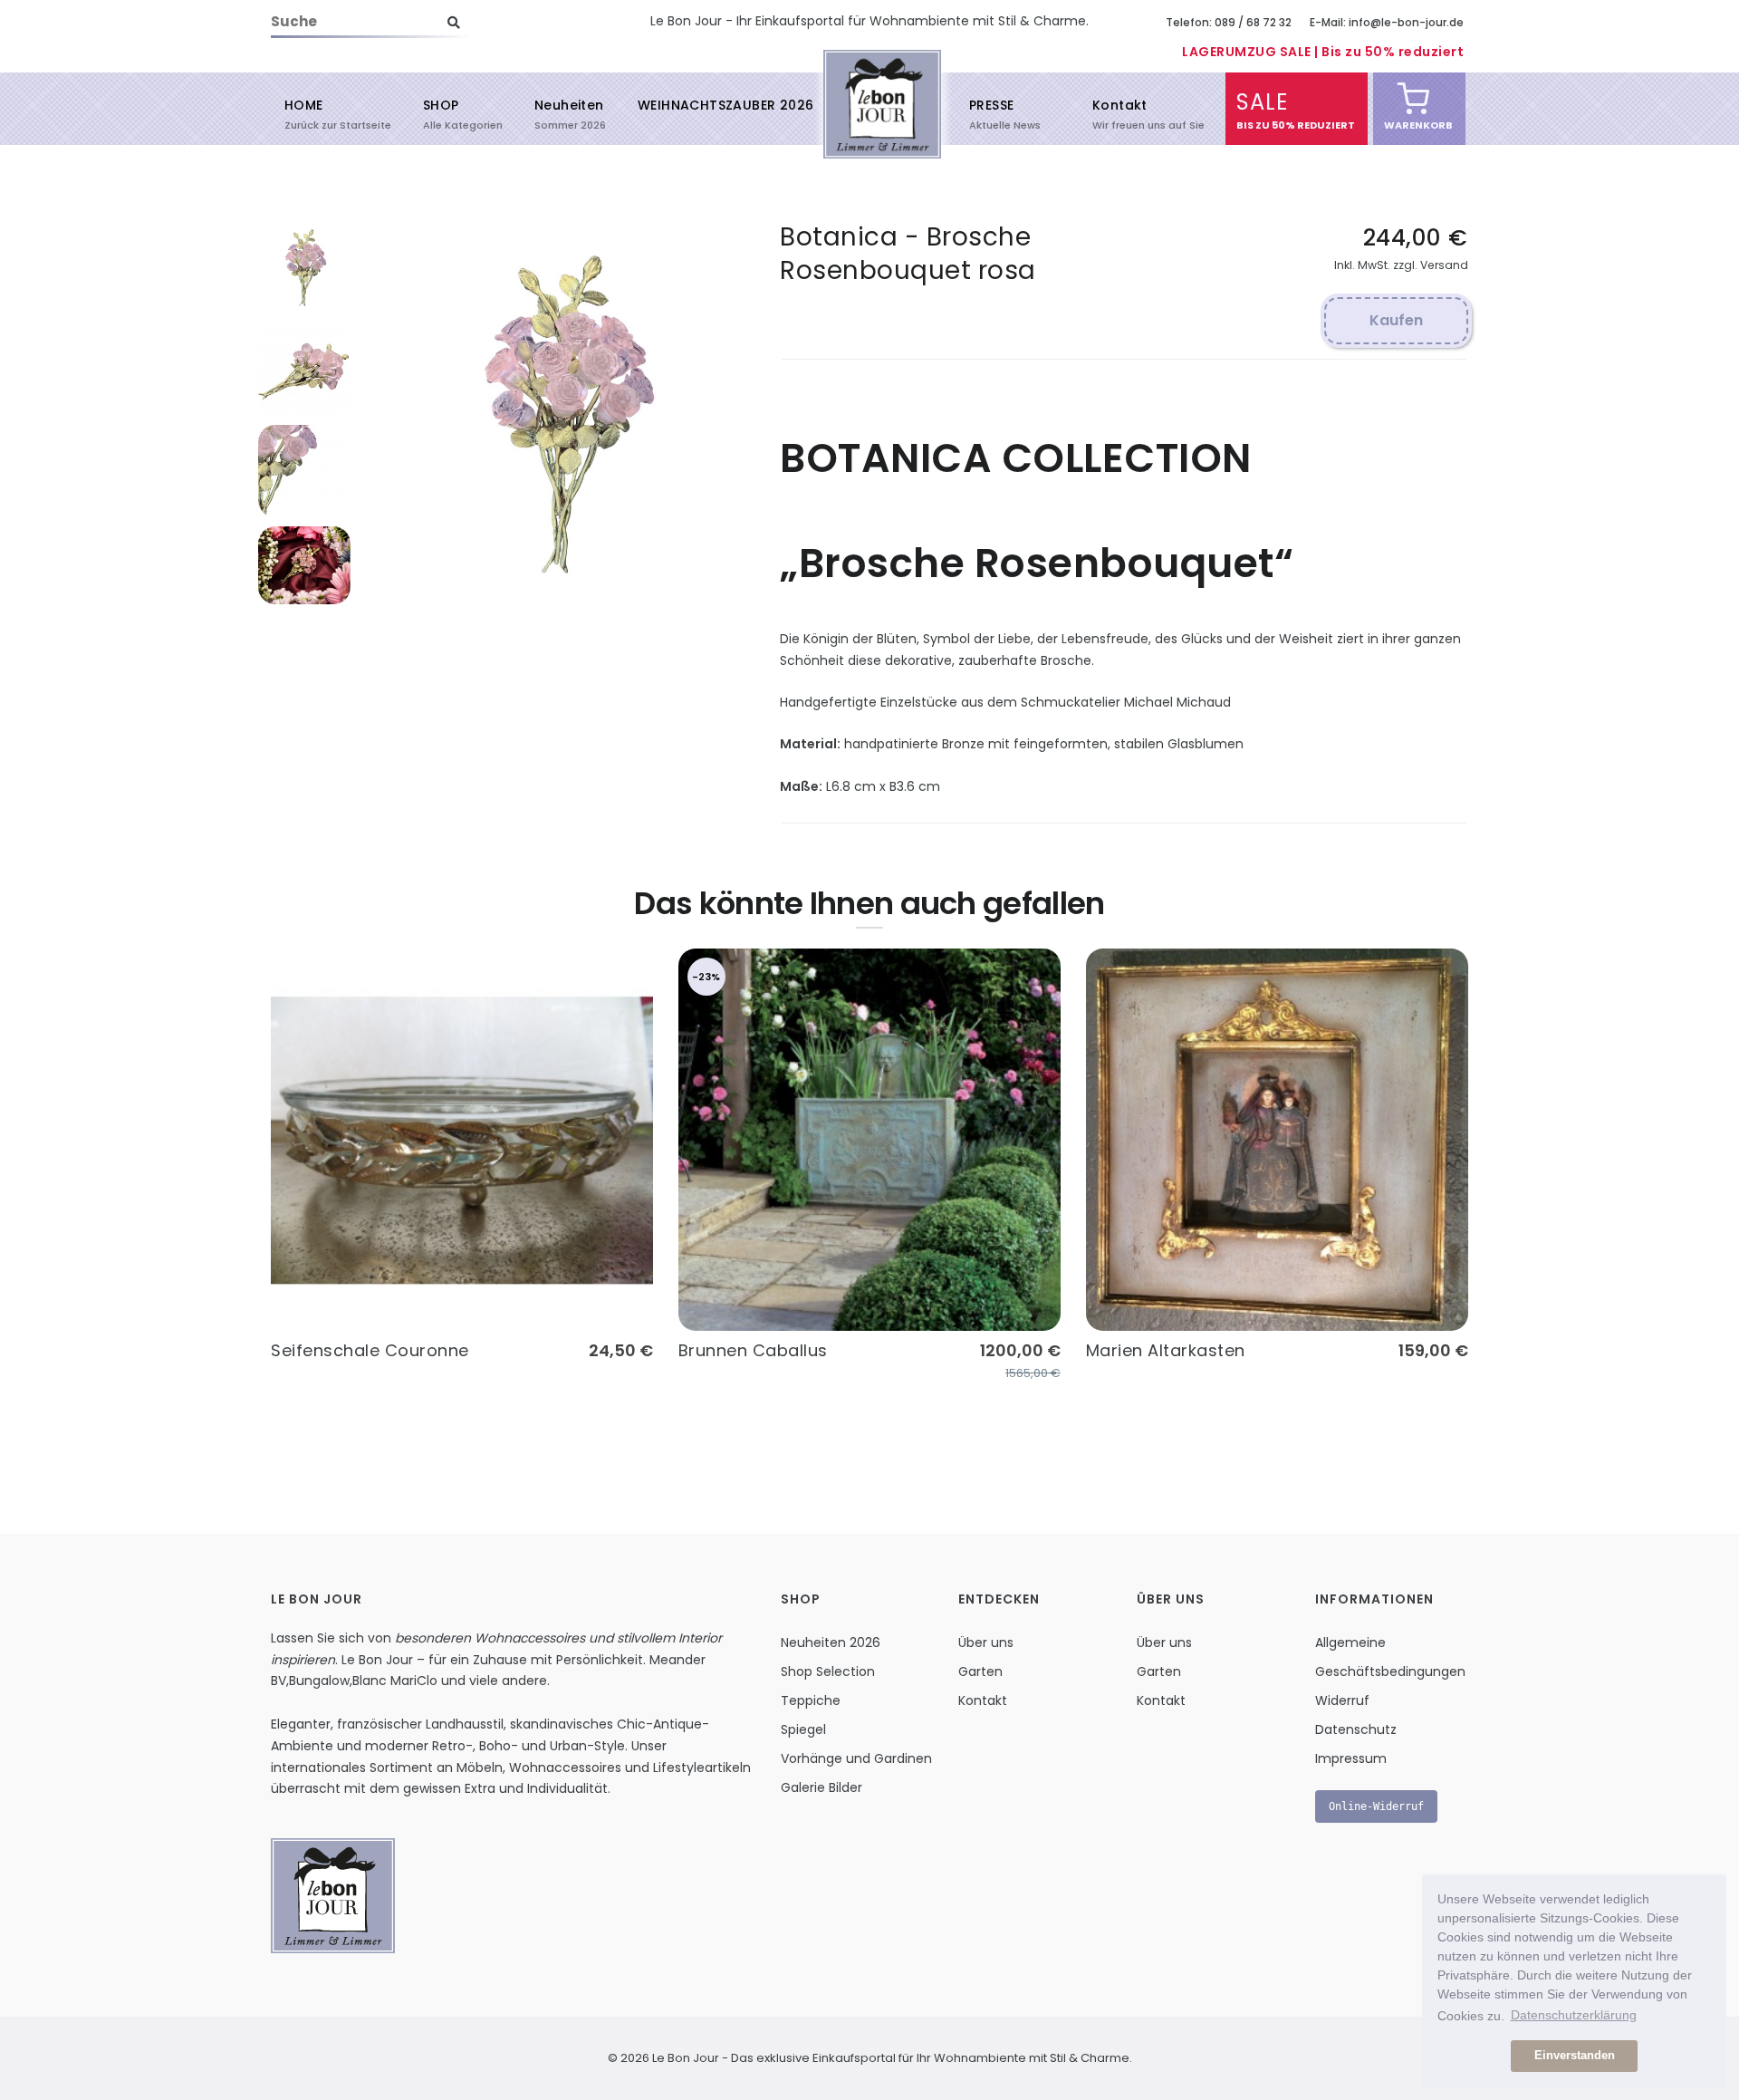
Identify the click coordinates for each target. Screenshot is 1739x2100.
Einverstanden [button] (1575, 2056)
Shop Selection (828, 1671)
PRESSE (991, 113)
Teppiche (811, 1700)
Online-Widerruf (1376, 1806)
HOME (304, 113)
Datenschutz (1356, 1729)
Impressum (1351, 1758)
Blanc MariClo (395, 1681)
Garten (980, 1671)
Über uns (986, 1642)
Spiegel (803, 1729)
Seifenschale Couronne (370, 1350)
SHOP (441, 113)
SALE (1262, 110)
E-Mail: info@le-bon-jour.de (1387, 22)
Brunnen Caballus (753, 1350)
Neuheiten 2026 (831, 1642)
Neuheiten (569, 113)
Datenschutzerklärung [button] (1574, 2015)
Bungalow (319, 1681)
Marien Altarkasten (1166, 1350)
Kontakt (1120, 113)
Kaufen (1396, 320)
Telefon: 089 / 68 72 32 (1229, 22)
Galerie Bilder (821, 1787)
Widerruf (1342, 1700)
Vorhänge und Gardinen (856, 1758)
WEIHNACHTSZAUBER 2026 (725, 105)
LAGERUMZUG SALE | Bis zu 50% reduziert (1323, 52)
